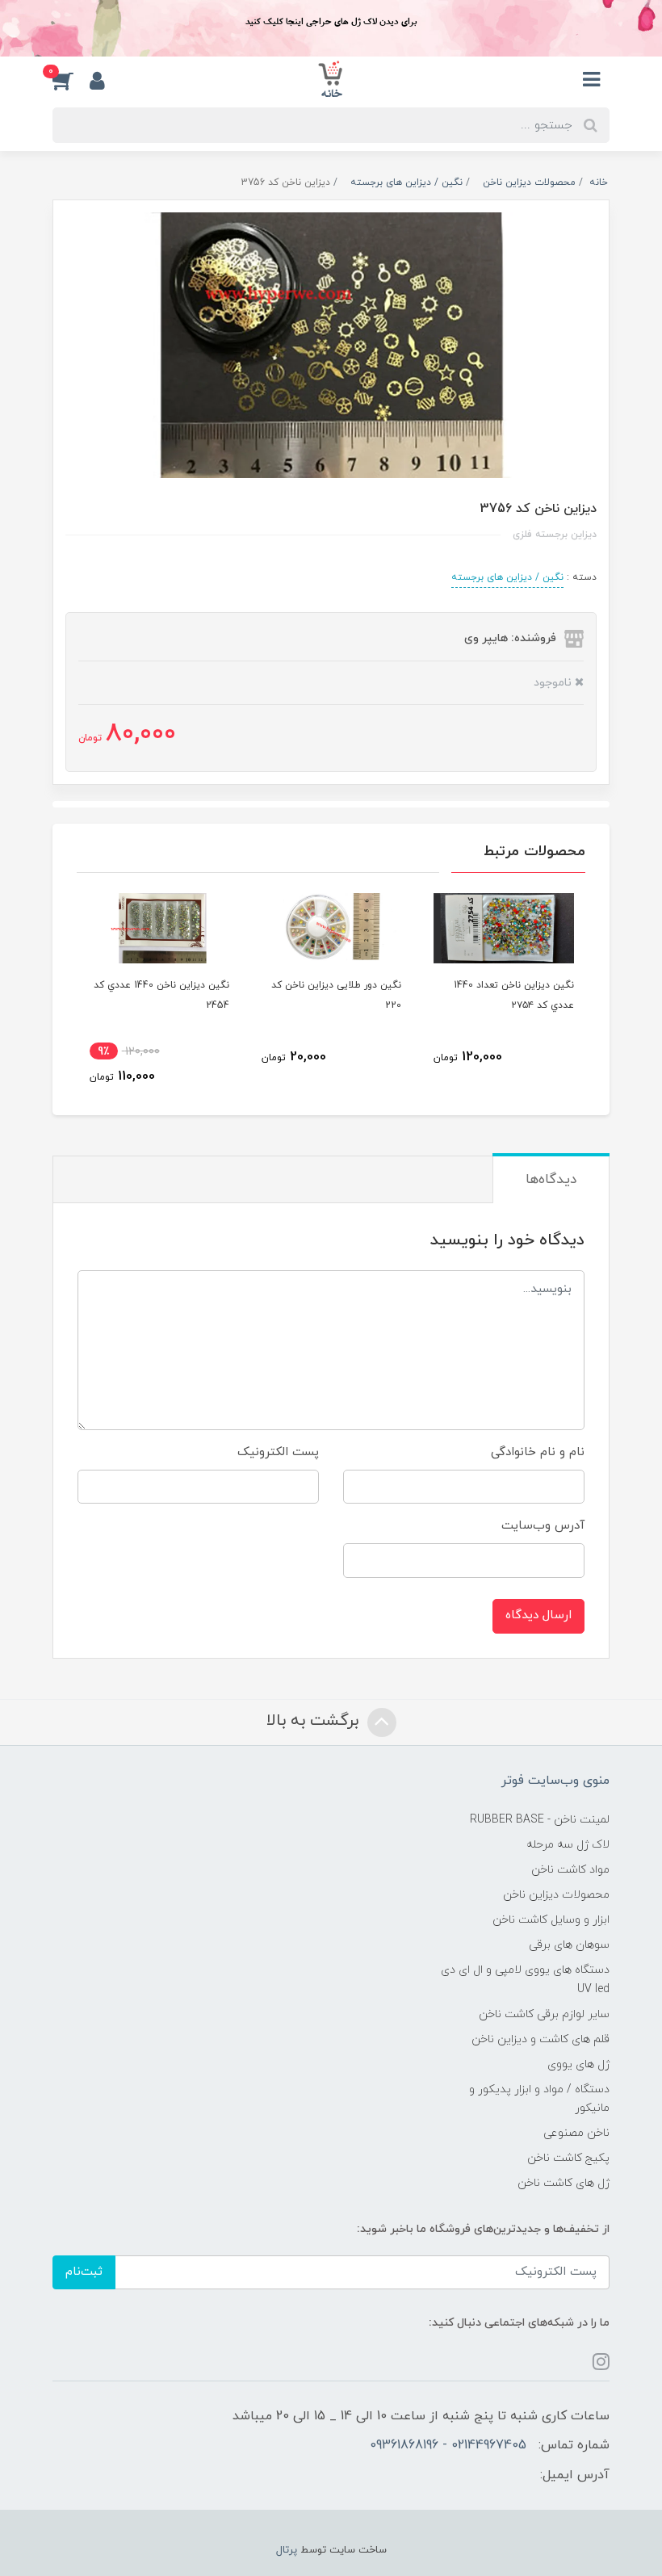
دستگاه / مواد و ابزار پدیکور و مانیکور (539, 2099)
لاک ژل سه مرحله (568, 1845)
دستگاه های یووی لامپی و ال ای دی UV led (525, 1979)
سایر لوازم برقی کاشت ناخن (544, 2014)
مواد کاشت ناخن (570, 1870)
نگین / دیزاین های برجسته (507, 577)
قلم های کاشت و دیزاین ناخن (540, 2039)
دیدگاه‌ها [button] (551, 1180)
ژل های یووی (578, 2064)
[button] (71, 80)
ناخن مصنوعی (576, 2133)
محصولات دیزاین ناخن (556, 1895)
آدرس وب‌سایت (543, 1526)
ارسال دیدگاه (538, 1615)
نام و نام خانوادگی (538, 1452)
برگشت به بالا (315, 1721)
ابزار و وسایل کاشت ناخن (551, 1920)
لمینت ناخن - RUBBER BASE (540, 1820)
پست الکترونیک (278, 1452)
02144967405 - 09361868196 (448, 2445)
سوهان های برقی (569, 1945)
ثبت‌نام (84, 2272)
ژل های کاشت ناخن (564, 2183)
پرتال (287, 2550)
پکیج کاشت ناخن (568, 2158)
